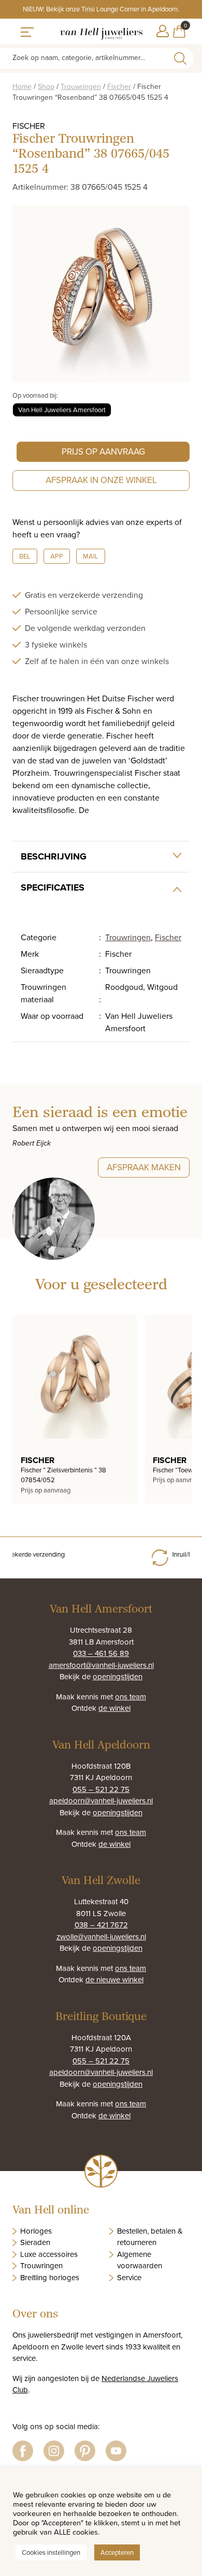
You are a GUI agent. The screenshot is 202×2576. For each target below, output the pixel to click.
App (57, 556)
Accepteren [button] (117, 2552)
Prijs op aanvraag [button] (103, 451)
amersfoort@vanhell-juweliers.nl (101, 1665)
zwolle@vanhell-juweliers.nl (101, 1937)
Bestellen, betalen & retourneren (150, 2237)
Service (129, 2277)
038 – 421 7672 (101, 1925)
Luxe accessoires (49, 2254)
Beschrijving (54, 856)
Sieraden (35, 2242)
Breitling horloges (50, 2277)
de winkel (114, 1708)
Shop (46, 86)
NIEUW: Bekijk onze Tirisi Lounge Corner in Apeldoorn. (101, 9)
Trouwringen (81, 86)
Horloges (36, 2231)
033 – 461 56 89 (101, 1653)
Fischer (119, 86)
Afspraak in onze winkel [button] (101, 480)
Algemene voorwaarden (140, 2260)
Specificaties (53, 887)
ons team (131, 1697)
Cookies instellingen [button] (51, 2552)
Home (22, 86)
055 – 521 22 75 (101, 1789)
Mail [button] (91, 556)
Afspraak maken (144, 1167)
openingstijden (118, 1676)
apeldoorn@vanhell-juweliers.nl (101, 1801)
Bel (25, 556)
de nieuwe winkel (114, 1979)
